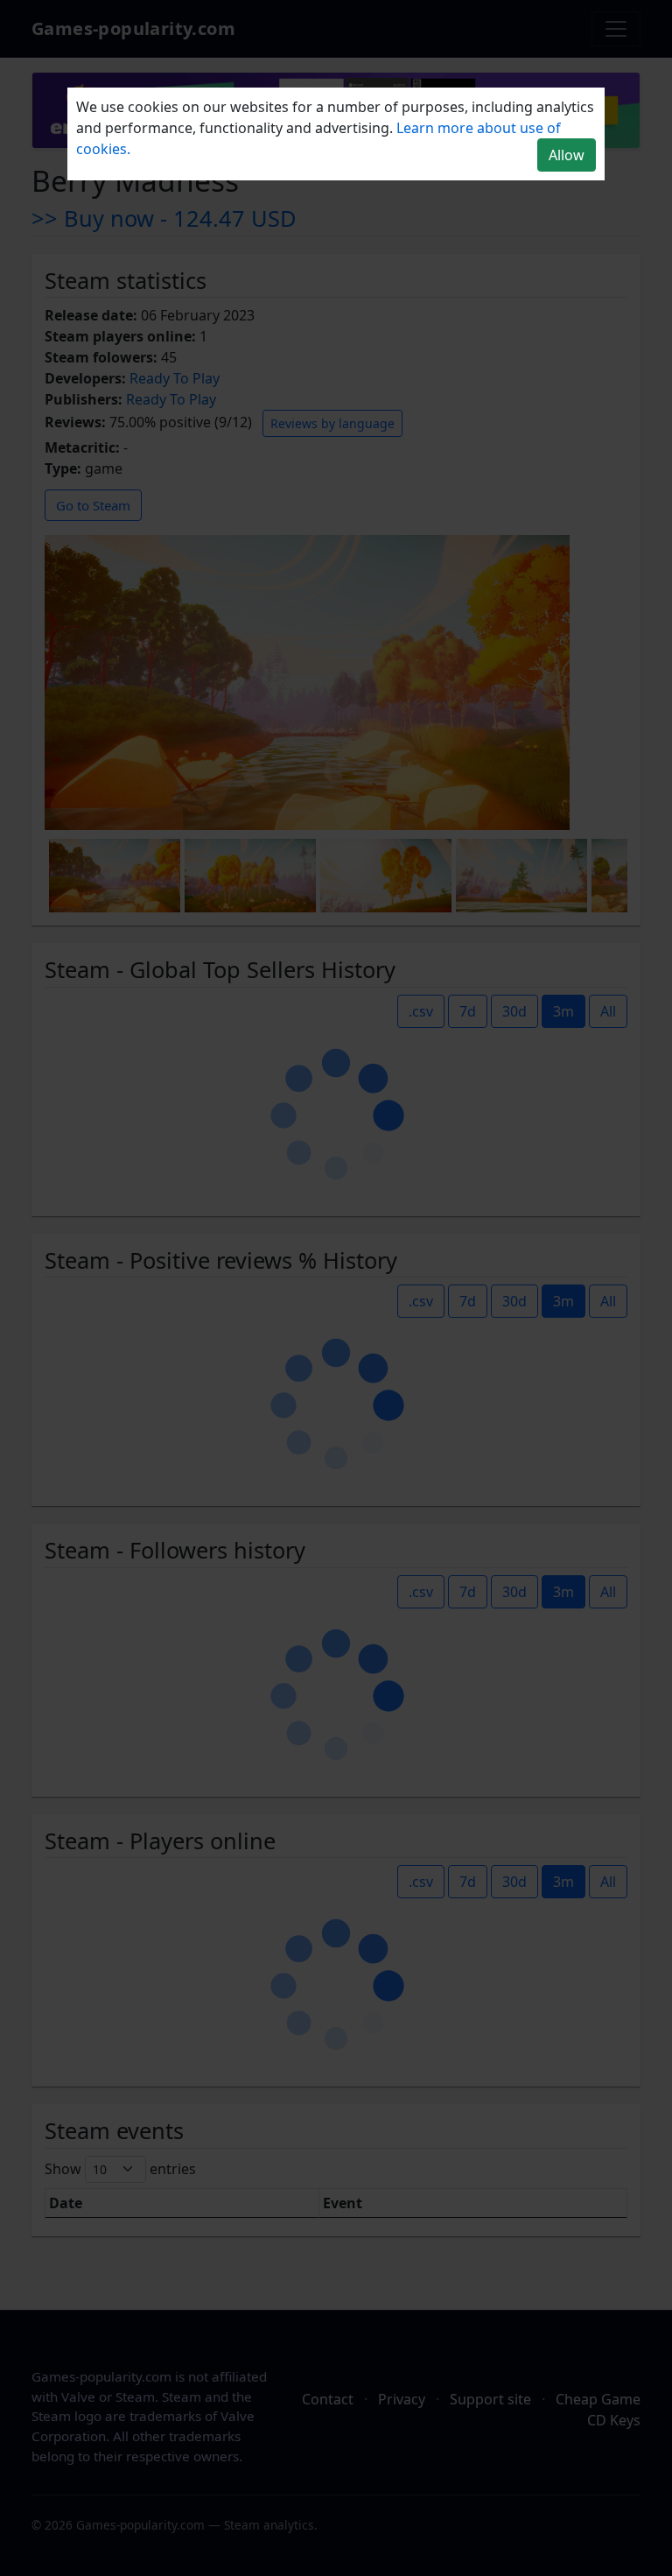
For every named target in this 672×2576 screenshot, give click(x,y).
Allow (567, 155)
